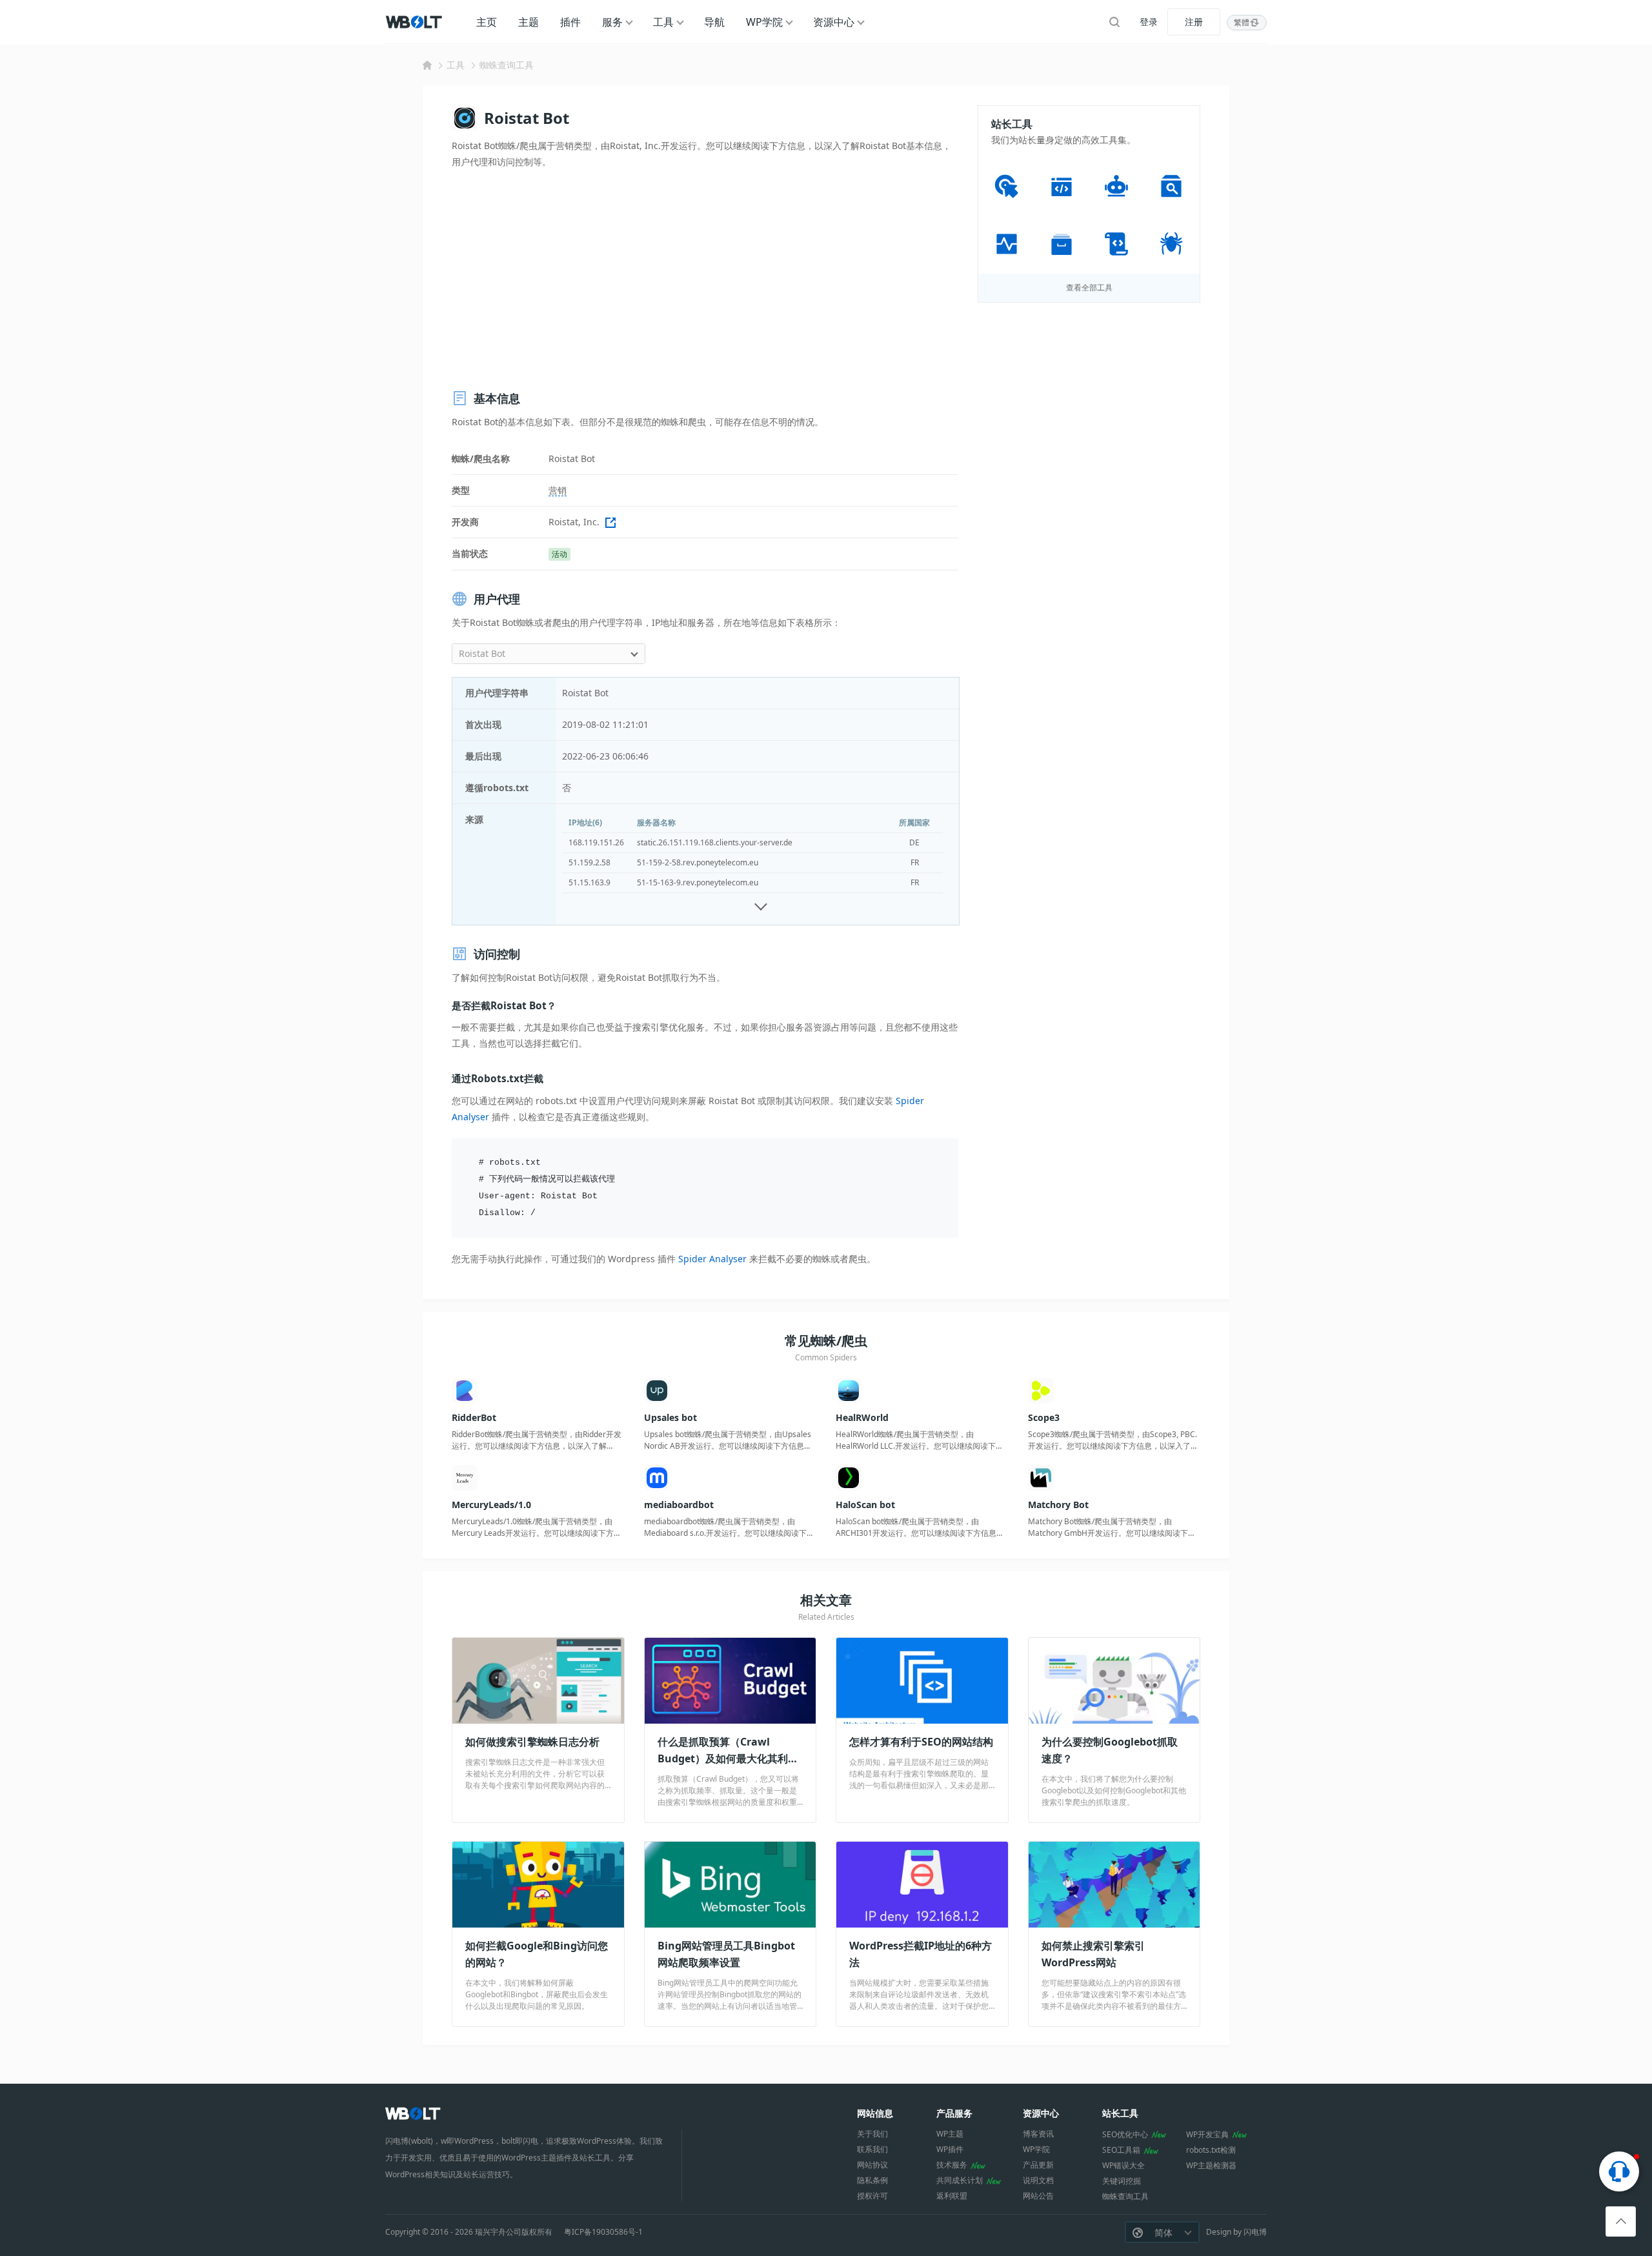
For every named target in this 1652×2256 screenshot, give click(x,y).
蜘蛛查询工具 (507, 65)
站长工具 (1120, 2113)
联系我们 (872, 2149)
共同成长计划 (960, 2180)
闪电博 (1255, 2232)
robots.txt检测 (1211, 2150)
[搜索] (1114, 22)
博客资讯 (1038, 2134)
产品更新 (1038, 2165)
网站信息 (875, 2113)
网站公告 (1038, 2196)
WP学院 (764, 22)
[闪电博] (415, 22)
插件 (570, 22)
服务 (612, 22)
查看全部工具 (1089, 287)
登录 (1149, 22)
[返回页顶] (1621, 2221)
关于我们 (872, 2134)
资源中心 (834, 22)
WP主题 (950, 2134)
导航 (714, 22)
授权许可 (872, 2196)
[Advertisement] (705, 279)
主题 (529, 22)
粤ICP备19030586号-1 (603, 2232)
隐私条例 (872, 2180)
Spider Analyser (712, 1259)
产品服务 (954, 2113)
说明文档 (1038, 2180)
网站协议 (872, 2165)
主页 (487, 22)
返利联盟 (952, 2196)
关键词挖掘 (1122, 2181)
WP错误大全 (1123, 2165)
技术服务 (952, 2165)
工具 (663, 22)
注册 (1194, 22)
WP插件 (950, 2149)
